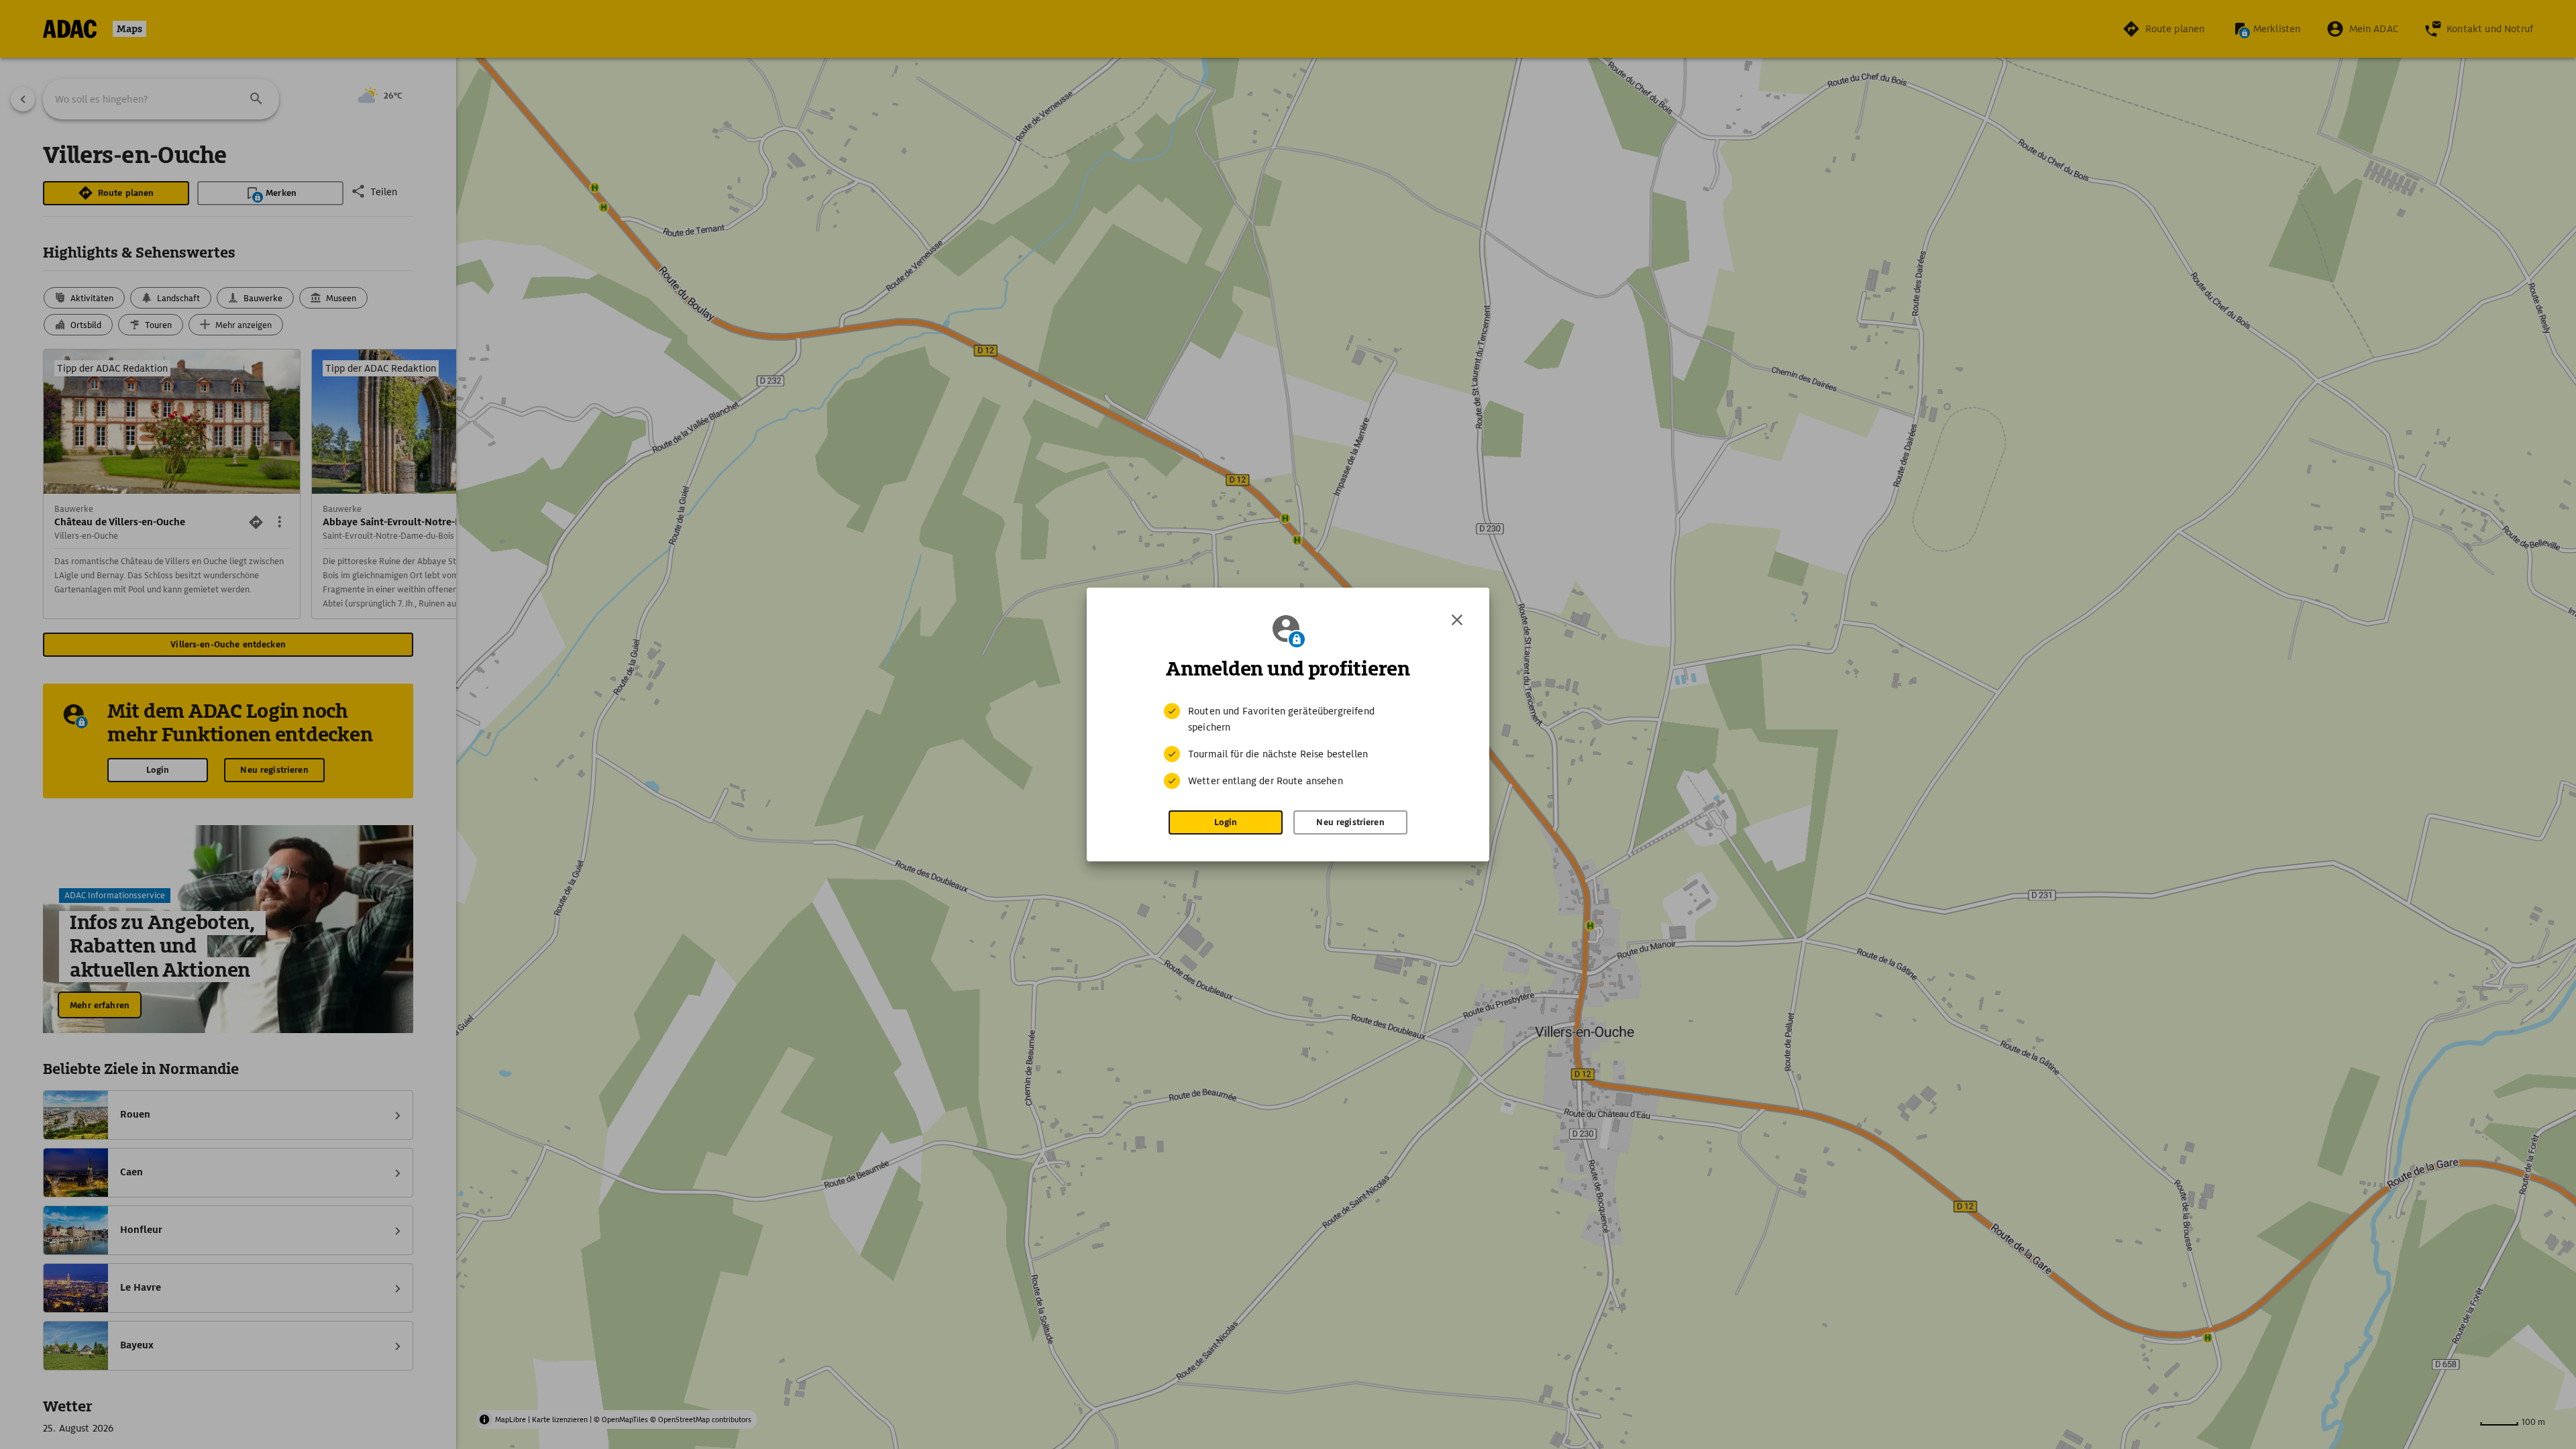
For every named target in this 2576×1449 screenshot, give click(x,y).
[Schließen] (1457, 620)
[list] (1288, 746)
